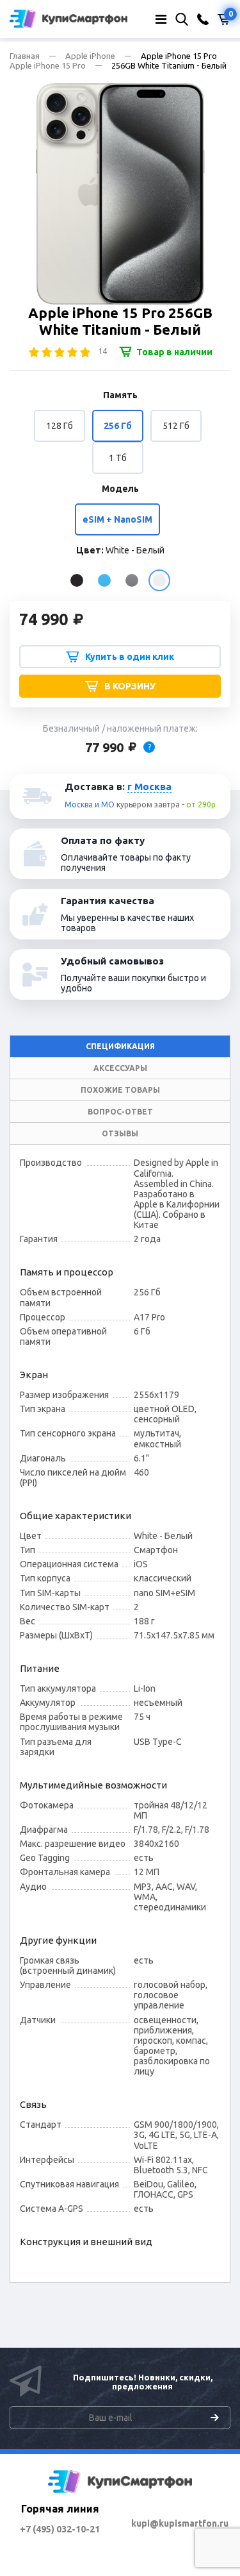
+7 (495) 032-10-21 (60, 2529)
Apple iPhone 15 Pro (48, 65)
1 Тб (118, 458)
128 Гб (60, 426)
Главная (25, 56)
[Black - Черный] (77, 580)
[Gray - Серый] (132, 580)
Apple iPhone (90, 56)
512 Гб (176, 426)
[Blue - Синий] (104, 580)
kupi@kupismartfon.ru (180, 2523)
